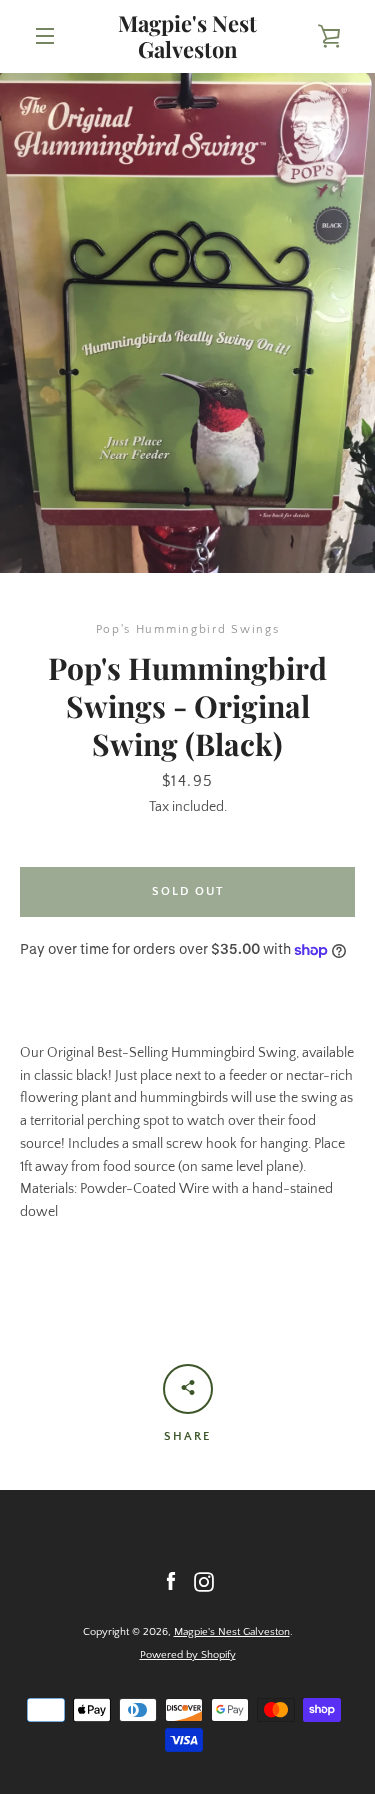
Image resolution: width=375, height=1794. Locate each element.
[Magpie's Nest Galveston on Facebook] (171, 1581)
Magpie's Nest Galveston (187, 36)
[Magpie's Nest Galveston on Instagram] (204, 1581)
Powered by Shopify (188, 1655)
